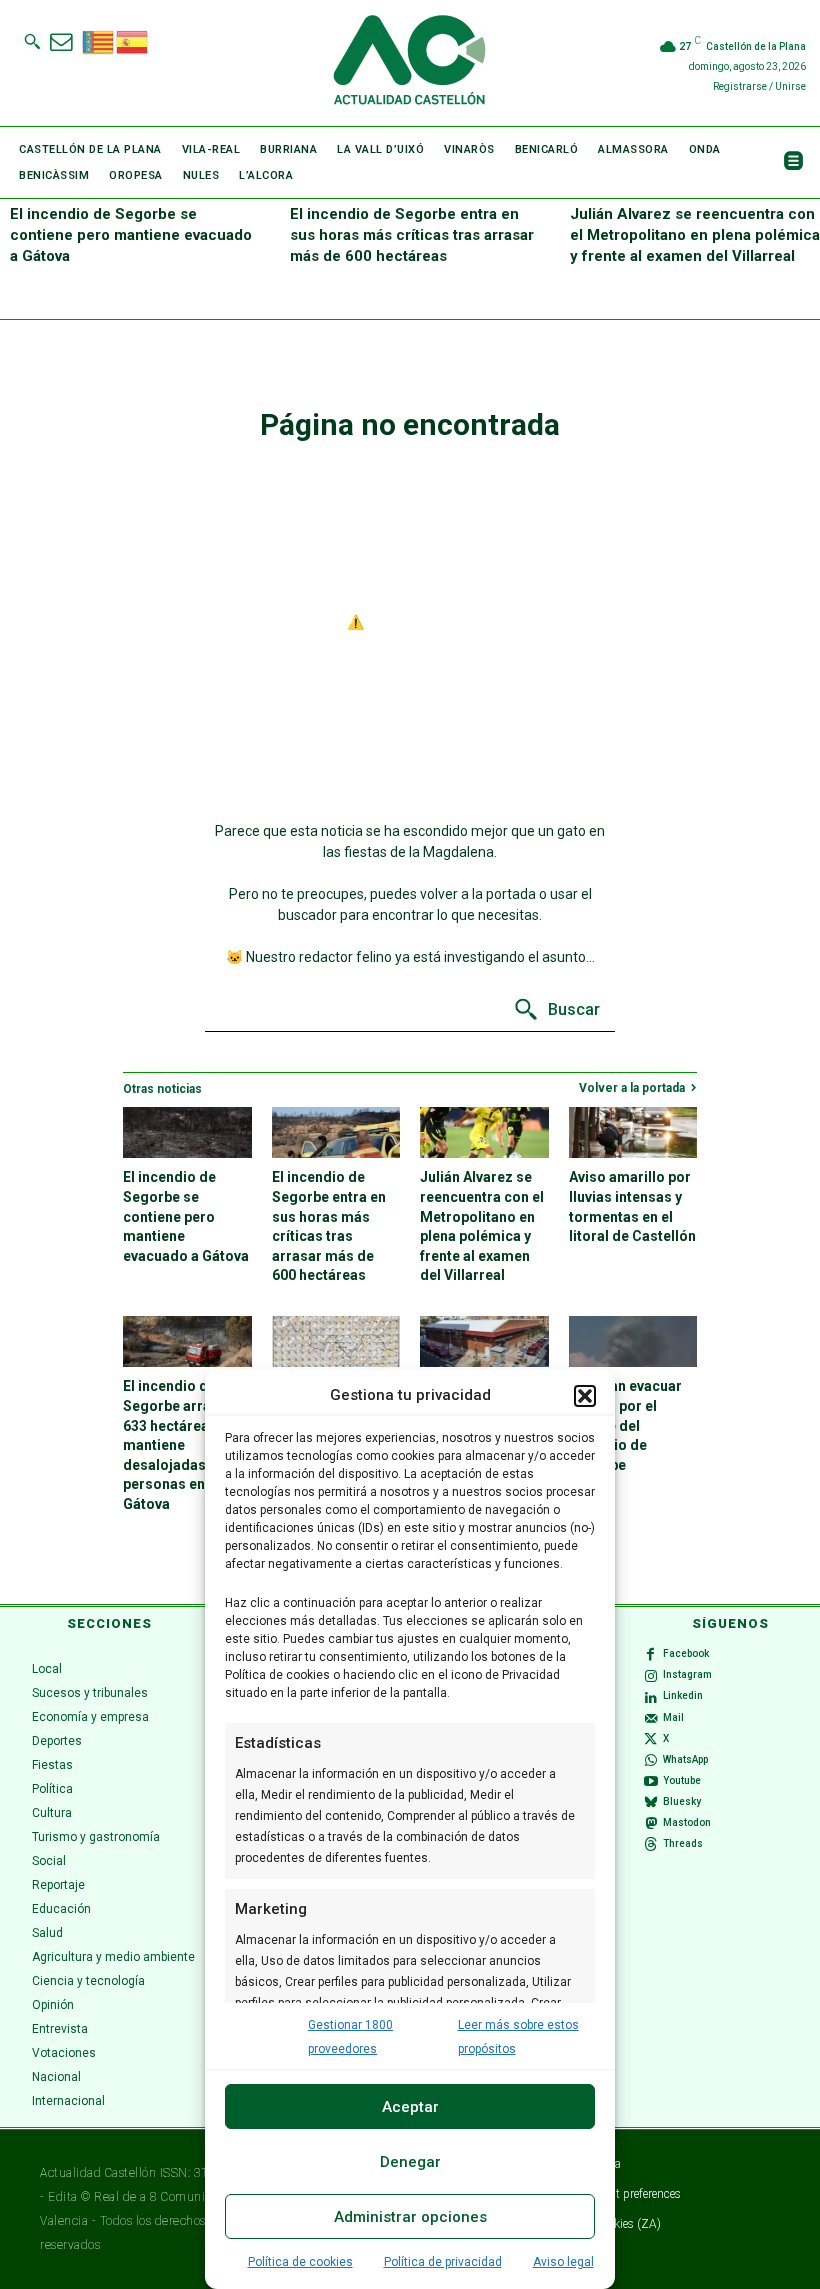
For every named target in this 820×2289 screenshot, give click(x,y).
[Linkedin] (651, 1697)
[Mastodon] (651, 1824)
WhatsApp (685, 1759)
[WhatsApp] (651, 1760)
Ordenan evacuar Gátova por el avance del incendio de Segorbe (625, 1425)
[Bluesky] (651, 1803)
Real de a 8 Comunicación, (170, 2197)
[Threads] (651, 1845)
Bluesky (682, 1801)
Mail (673, 1717)
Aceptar (410, 2107)
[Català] (99, 40)
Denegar (410, 2162)
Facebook (686, 1653)
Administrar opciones (410, 2217)
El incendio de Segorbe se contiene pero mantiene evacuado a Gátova (131, 235)
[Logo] (409, 63)
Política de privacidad (443, 2262)
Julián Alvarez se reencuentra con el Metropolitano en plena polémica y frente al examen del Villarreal (695, 235)
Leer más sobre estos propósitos (518, 2037)
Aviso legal (563, 2262)
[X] (651, 1739)
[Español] (133, 40)
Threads (683, 1843)
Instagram (687, 1674)
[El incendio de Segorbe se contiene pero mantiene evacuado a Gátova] (187, 1132)
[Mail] (651, 1718)
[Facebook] (651, 1655)
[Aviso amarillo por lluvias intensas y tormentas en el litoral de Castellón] (633, 1132)
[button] (585, 1396)
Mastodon (687, 1822)
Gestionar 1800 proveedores (350, 2037)
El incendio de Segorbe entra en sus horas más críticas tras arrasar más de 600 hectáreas (412, 235)
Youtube (682, 1780)
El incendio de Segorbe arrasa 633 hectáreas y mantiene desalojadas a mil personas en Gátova (182, 1445)
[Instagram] (651, 1676)
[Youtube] (651, 1782)
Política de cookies (300, 2262)
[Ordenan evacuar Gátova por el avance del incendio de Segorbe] (633, 1341)
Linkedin (683, 1695)
